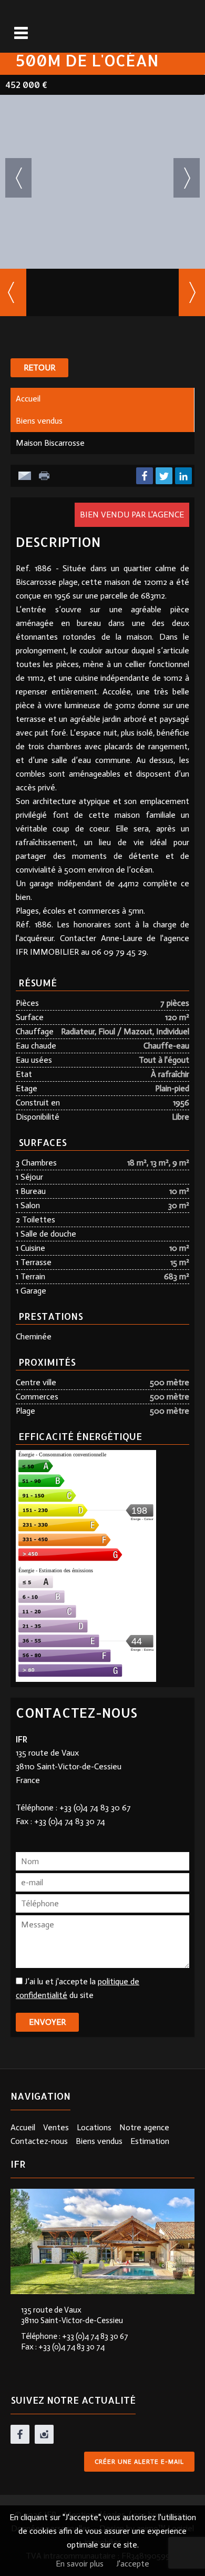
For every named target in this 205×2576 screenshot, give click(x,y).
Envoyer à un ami (25, 476)
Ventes (56, 2127)
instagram (44, 2434)
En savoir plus (80, 2564)
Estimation (150, 2141)
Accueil (28, 399)
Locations (94, 2127)
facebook (20, 2434)
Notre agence (144, 2127)
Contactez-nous (39, 2141)
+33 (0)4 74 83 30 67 (95, 1808)
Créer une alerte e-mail (139, 2462)
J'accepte (133, 2564)
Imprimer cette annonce (45, 476)
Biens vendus (39, 421)
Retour (39, 368)
